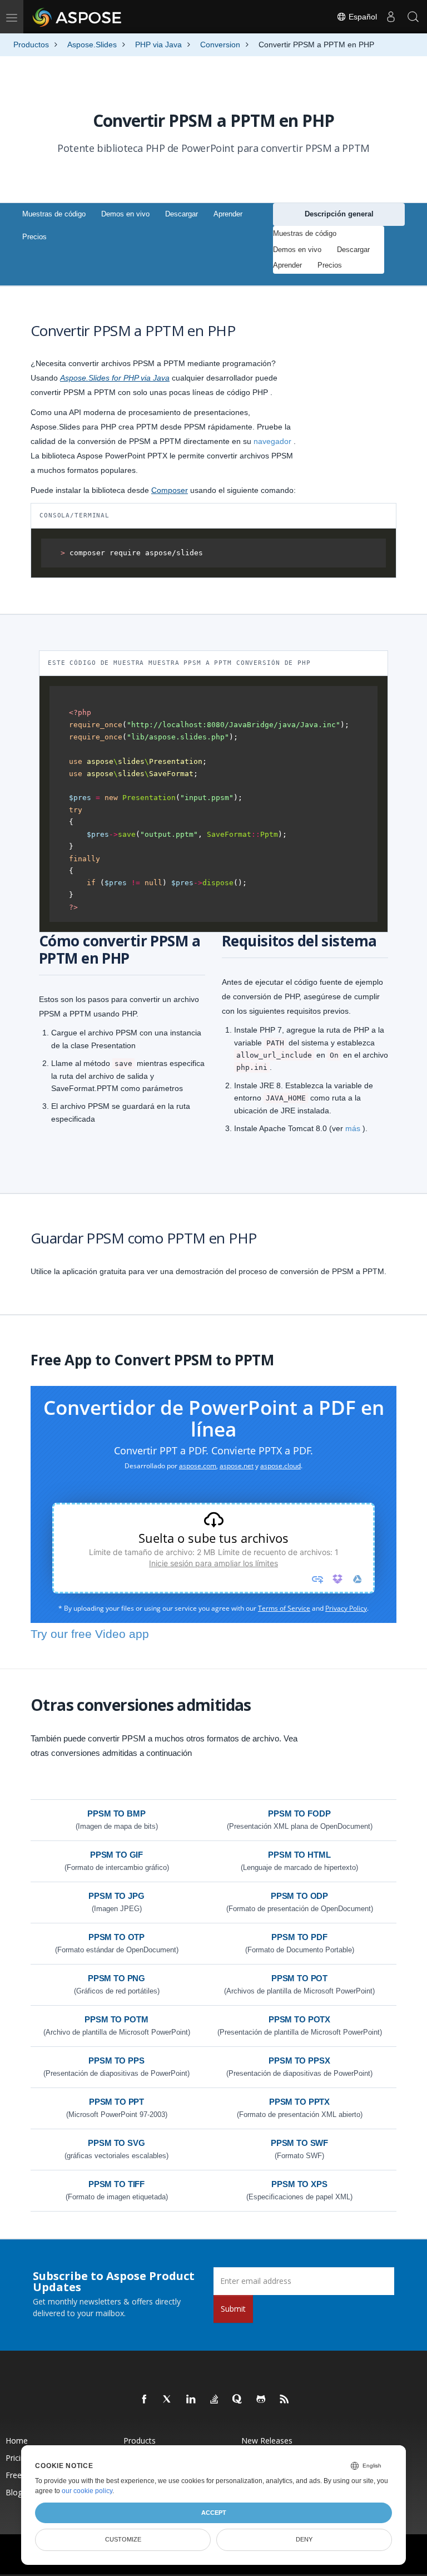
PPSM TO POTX (299, 2019)
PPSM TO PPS (116, 2061)
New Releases (267, 2441)
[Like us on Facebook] (145, 2400)
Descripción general (339, 214)
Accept (214, 2513)
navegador (272, 441)
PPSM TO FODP (299, 1813)
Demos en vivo (125, 214)
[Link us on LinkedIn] (191, 2400)
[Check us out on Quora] (238, 2400)
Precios (34, 237)
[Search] (413, 17)
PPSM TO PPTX (299, 2102)
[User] (391, 17)
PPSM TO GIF (116, 1855)
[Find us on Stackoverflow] (215, 2400)
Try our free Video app (90, 1634)
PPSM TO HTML (299, 1855)
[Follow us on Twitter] (168, 2400)
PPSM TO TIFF (116, 2184)
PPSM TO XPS (299, 2184)
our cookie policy (87, 2491)
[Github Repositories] (261, 2400)
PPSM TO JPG (116, 1896)
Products (140, 2441)
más (353, 1128)
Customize (123, 2539)
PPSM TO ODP (299, 1896)
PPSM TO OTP (116, 1937)
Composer (170, 490)
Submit (233, 2309)
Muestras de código (54, 214)
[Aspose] (78, 17)
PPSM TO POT (299, 1978)
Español (362, 17)
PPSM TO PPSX (299, 2061)
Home (17, 2441)
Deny (304, 2539)
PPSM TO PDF (299, 1937)
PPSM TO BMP (116, 1813)
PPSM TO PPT (116, 2102)
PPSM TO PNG (116, 1978)
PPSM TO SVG (116, 2143)
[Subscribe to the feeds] (285, 2400)
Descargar (182, 214)
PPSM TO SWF (299, 2143)
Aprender (228, 214)
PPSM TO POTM (116, 2019)
